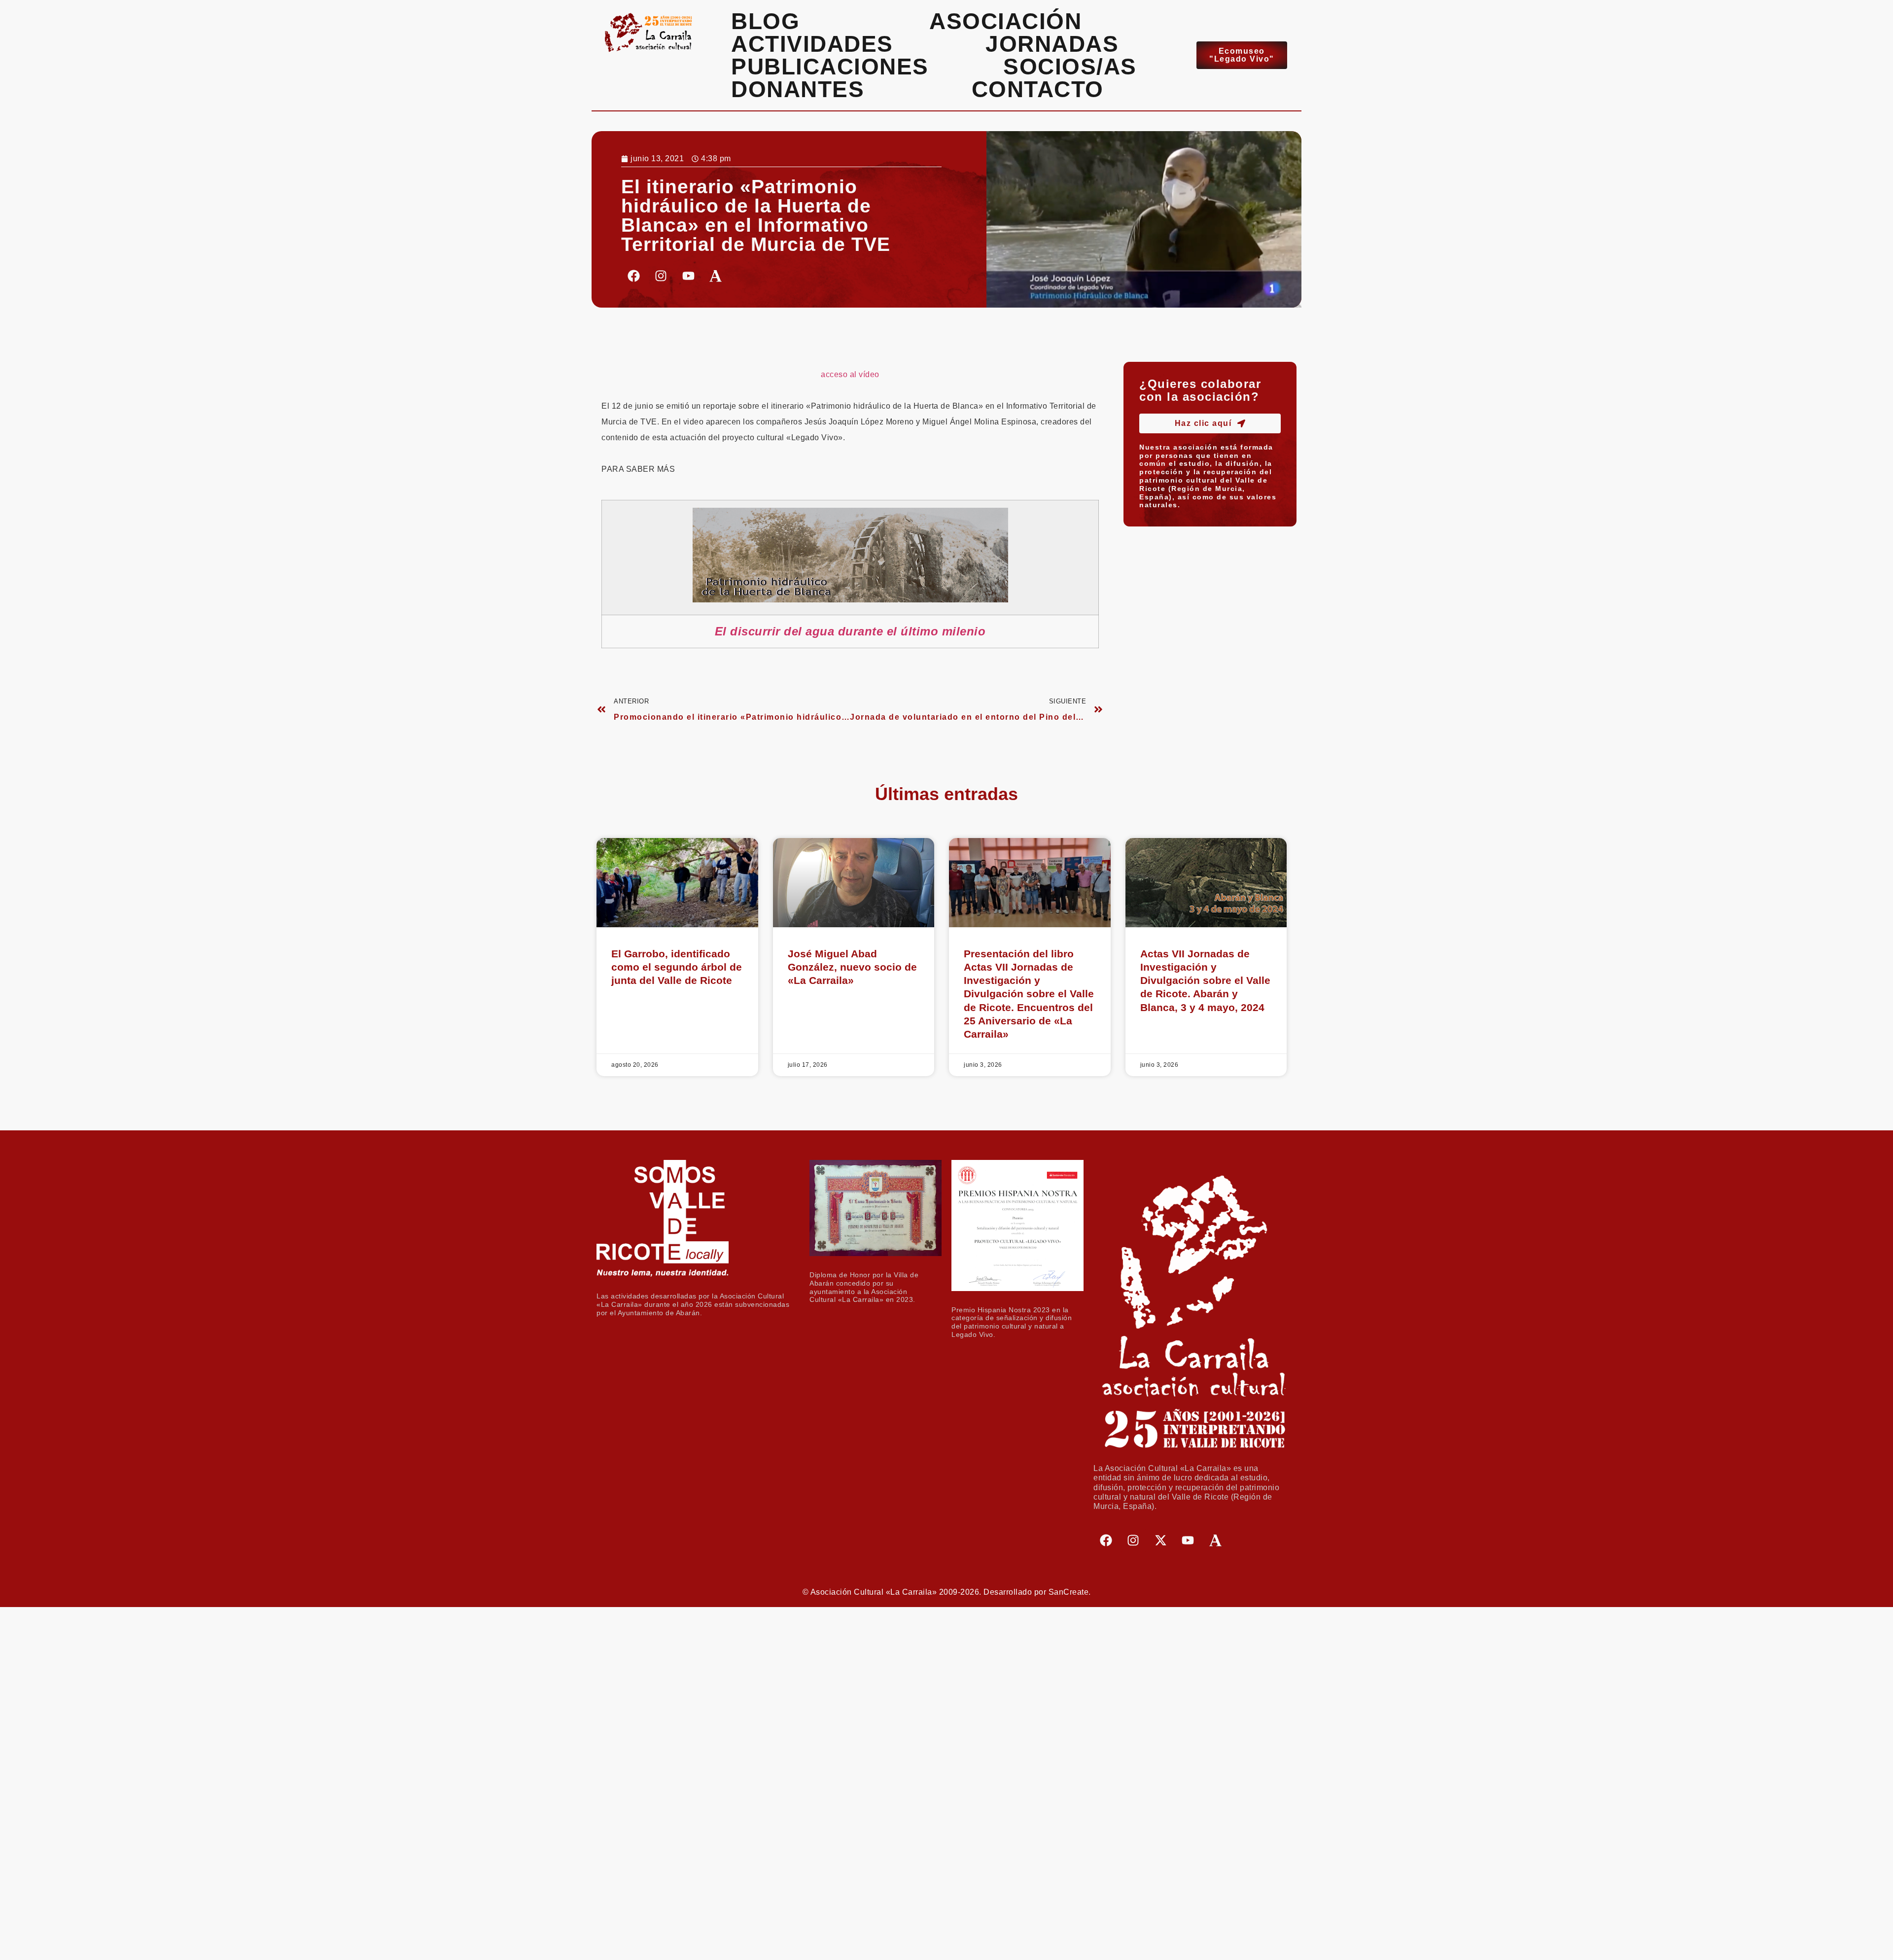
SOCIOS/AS (1070, 67)
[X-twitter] (1160, 1540)
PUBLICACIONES (830, 67)
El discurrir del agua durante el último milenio (850, 631)
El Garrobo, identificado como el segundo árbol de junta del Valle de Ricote (677, 967)
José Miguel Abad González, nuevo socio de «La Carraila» (852, 967)
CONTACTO (1038, 89)
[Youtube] (688, 276)
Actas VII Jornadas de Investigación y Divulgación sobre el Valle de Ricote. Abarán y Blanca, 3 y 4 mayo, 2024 (1205, 980)
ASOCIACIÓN (1005, 21)
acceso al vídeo (850, 374)
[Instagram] (661, 276)
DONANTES (798, 89)
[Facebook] (633, 276)
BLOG (765, 21)
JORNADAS (1052, 44)
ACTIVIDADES (812, 44)
